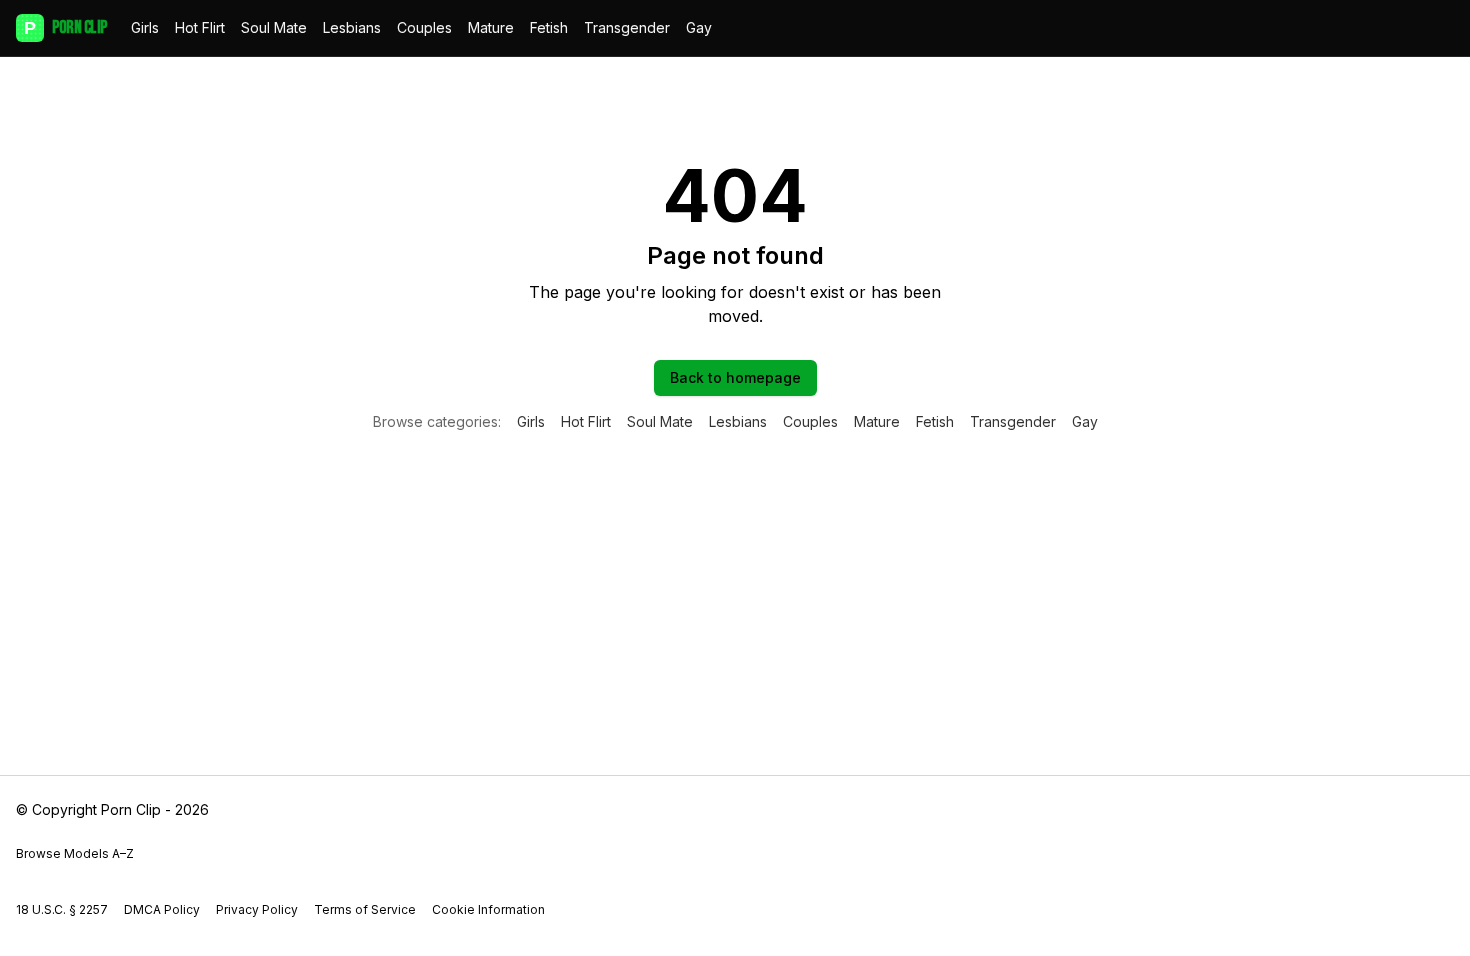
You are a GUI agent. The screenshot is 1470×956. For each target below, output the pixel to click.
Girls (145, 27)
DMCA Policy (162, 909)
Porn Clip (65, 27)
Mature (491, 27)
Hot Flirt (200, 27)
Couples (424, 27)
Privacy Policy (257, 909)
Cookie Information (488, 909)
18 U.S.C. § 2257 (62, 909)
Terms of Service (365, 909)
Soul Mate (274, 27)
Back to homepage (735, 377)
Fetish (549, 27)
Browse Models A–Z (75, 853)
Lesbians (352, 27)
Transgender (627, 27)
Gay (699, 27)
